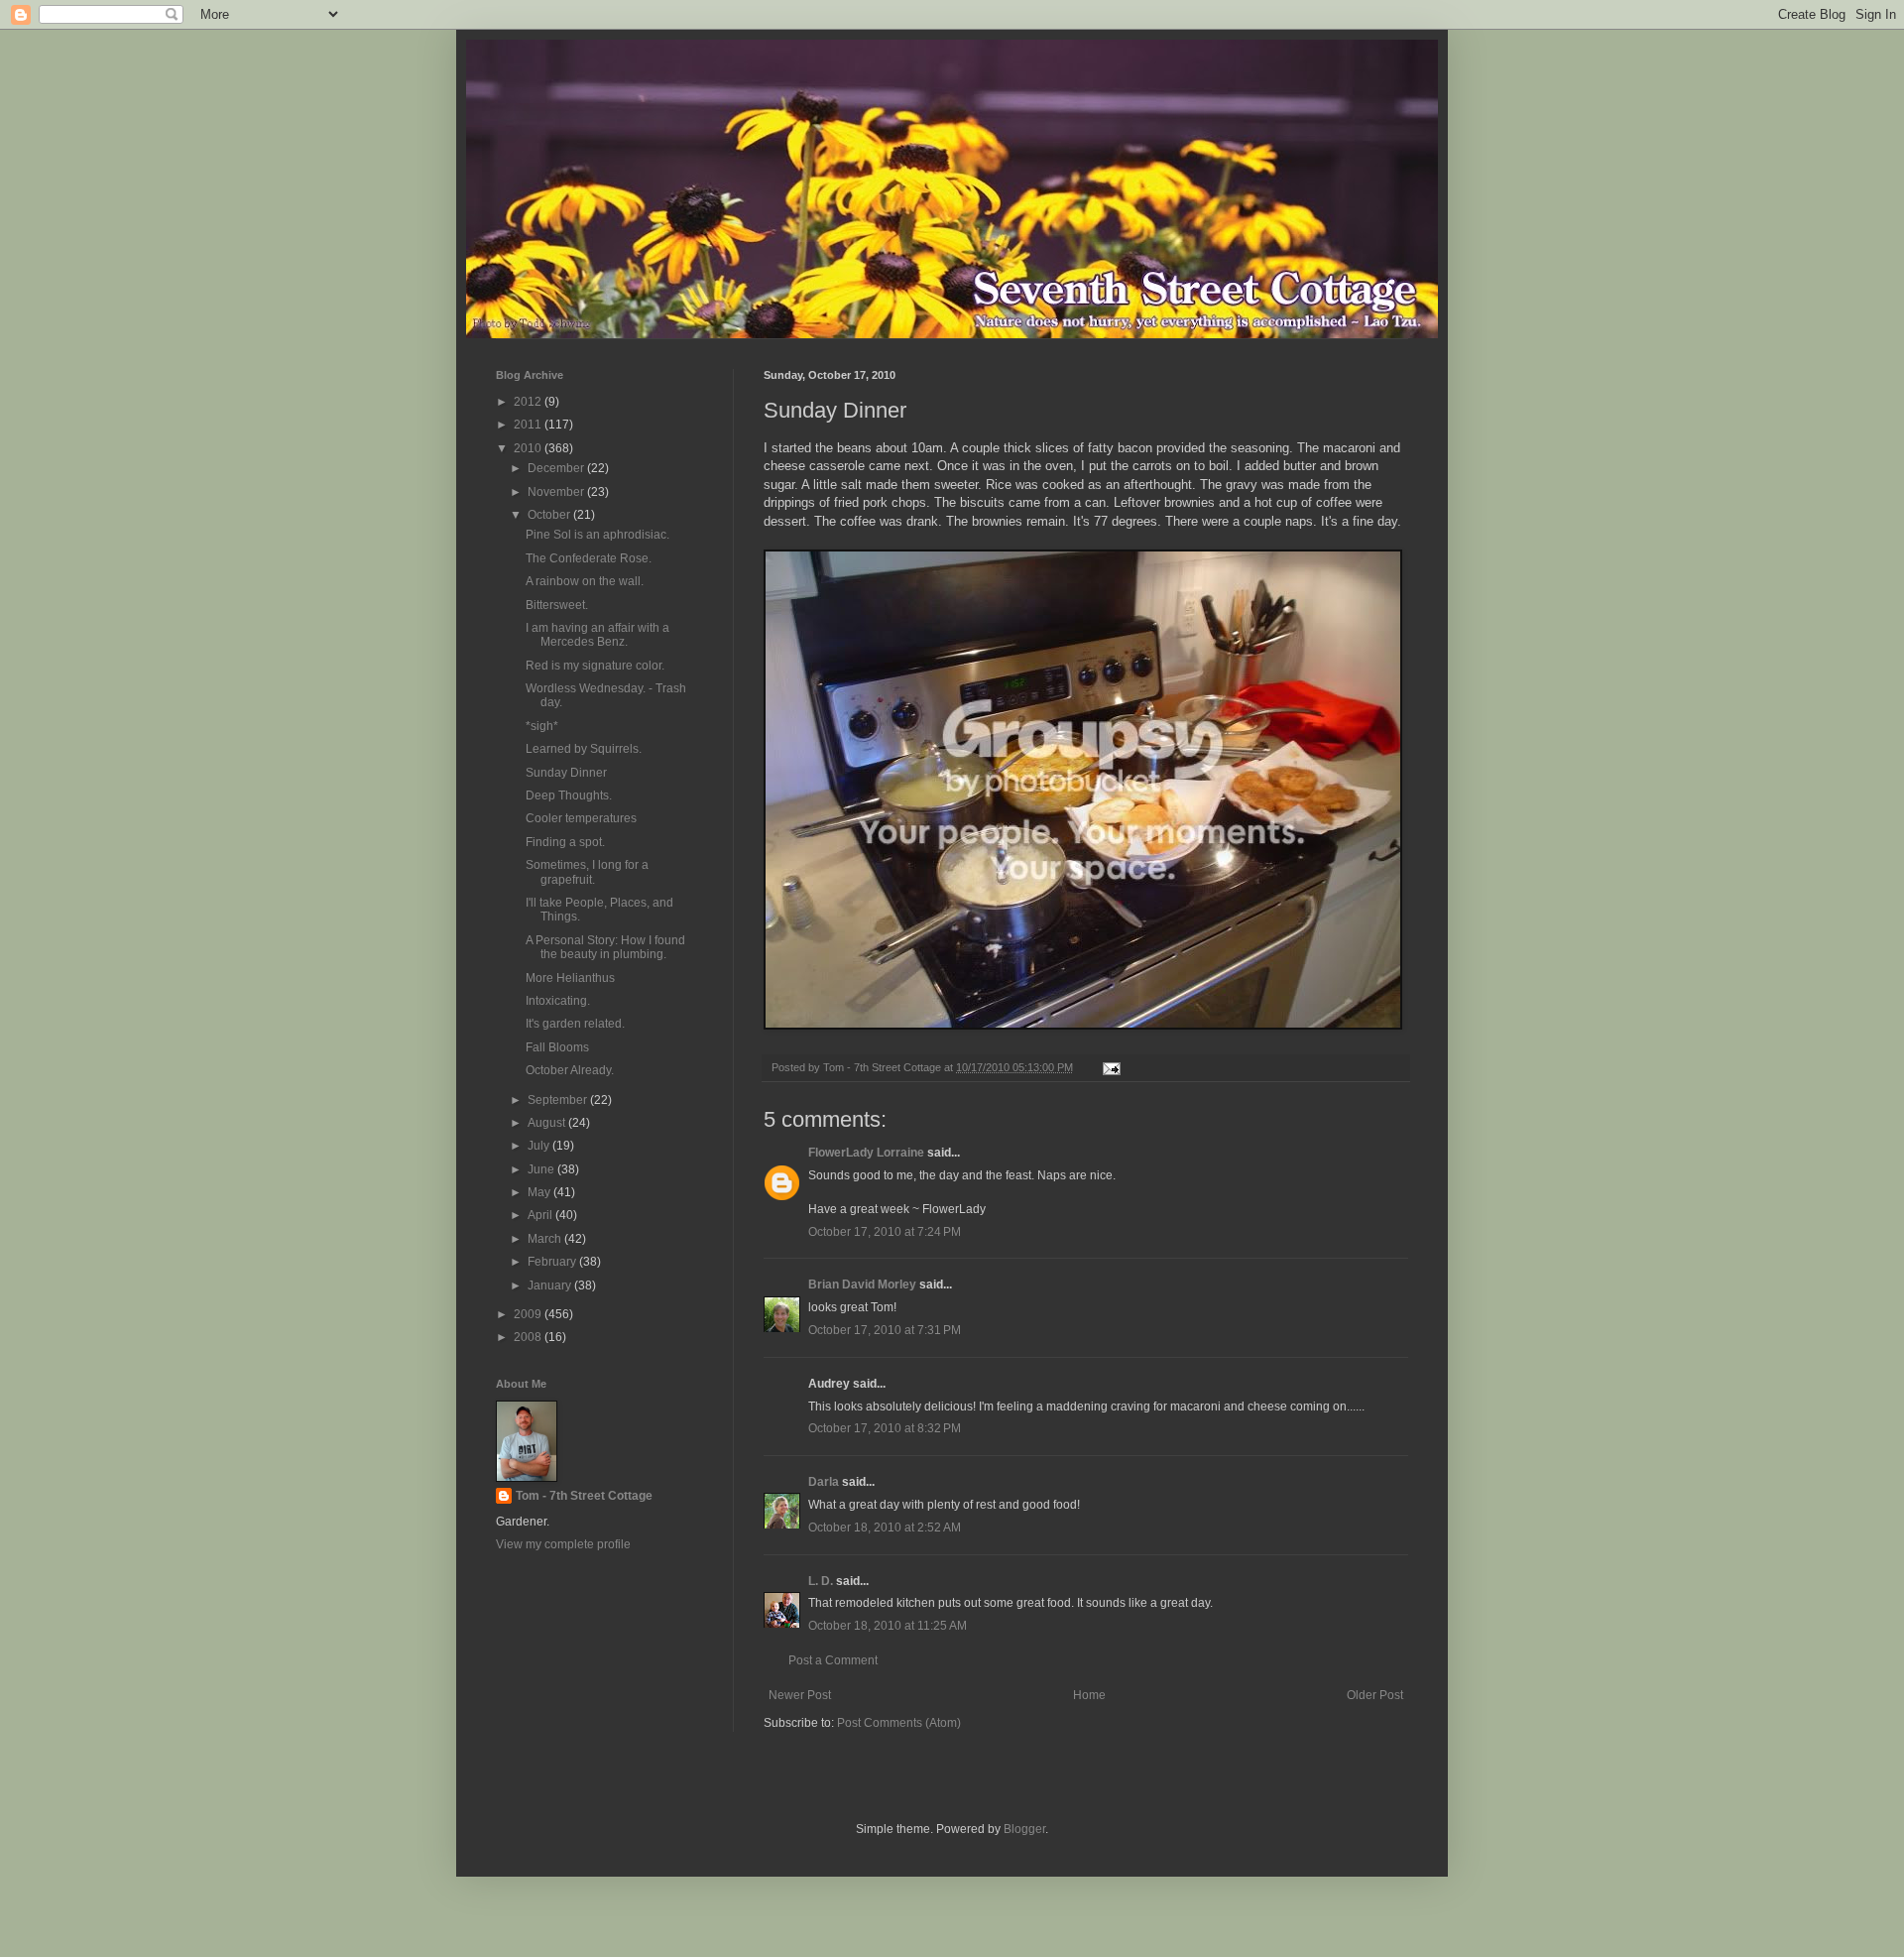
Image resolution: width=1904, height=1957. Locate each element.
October (550, 515)
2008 (529, 1337)
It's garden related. (575, 1024)
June (542, 1169)
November (557, 492)
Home (1089, 1695)
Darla (824, 1482)
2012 (529, 402)
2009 (529, 1314)
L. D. (822, 1581)
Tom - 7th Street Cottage (584, 1496)
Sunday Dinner (566, 773)
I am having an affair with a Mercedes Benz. (597, 635)
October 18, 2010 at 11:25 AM (888, 1626)
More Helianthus (570, 978)
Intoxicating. (558, 1001)
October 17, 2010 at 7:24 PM (885, 1232)
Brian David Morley (862, 1284)
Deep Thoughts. (569, 795)
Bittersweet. (557, 605)
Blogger (1024, 1829)
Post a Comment (833, 1660)
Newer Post (800, 1695)
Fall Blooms (557, 1047)
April (541, 1215)
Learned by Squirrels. (584, 749)
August (548, 1123)
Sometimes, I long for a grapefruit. (587, 872)
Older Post (1375, 1695)
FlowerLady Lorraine (866, 1153)
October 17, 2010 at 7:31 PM (885, 1330)
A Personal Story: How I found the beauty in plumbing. (605, 947)
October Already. (570, 1070)
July (540, 1146)
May (540, 1192)
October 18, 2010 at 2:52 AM (885, 1528)
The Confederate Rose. (589, 558)
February (553, 1262)
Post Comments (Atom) (899, 1723)
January (551, 1285)
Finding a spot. (565, 842)
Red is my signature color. (595, 666)
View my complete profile (563, 1544)
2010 (529, 448)
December (557, 468)
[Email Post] (1111, 1067)
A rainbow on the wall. (585, 581)
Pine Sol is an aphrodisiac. (597, 535)
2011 (529, 425)
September (559, 1100)
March (546, 1239)
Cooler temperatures (581, 818)
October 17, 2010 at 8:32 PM (885, 1428)
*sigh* (542, 726)
